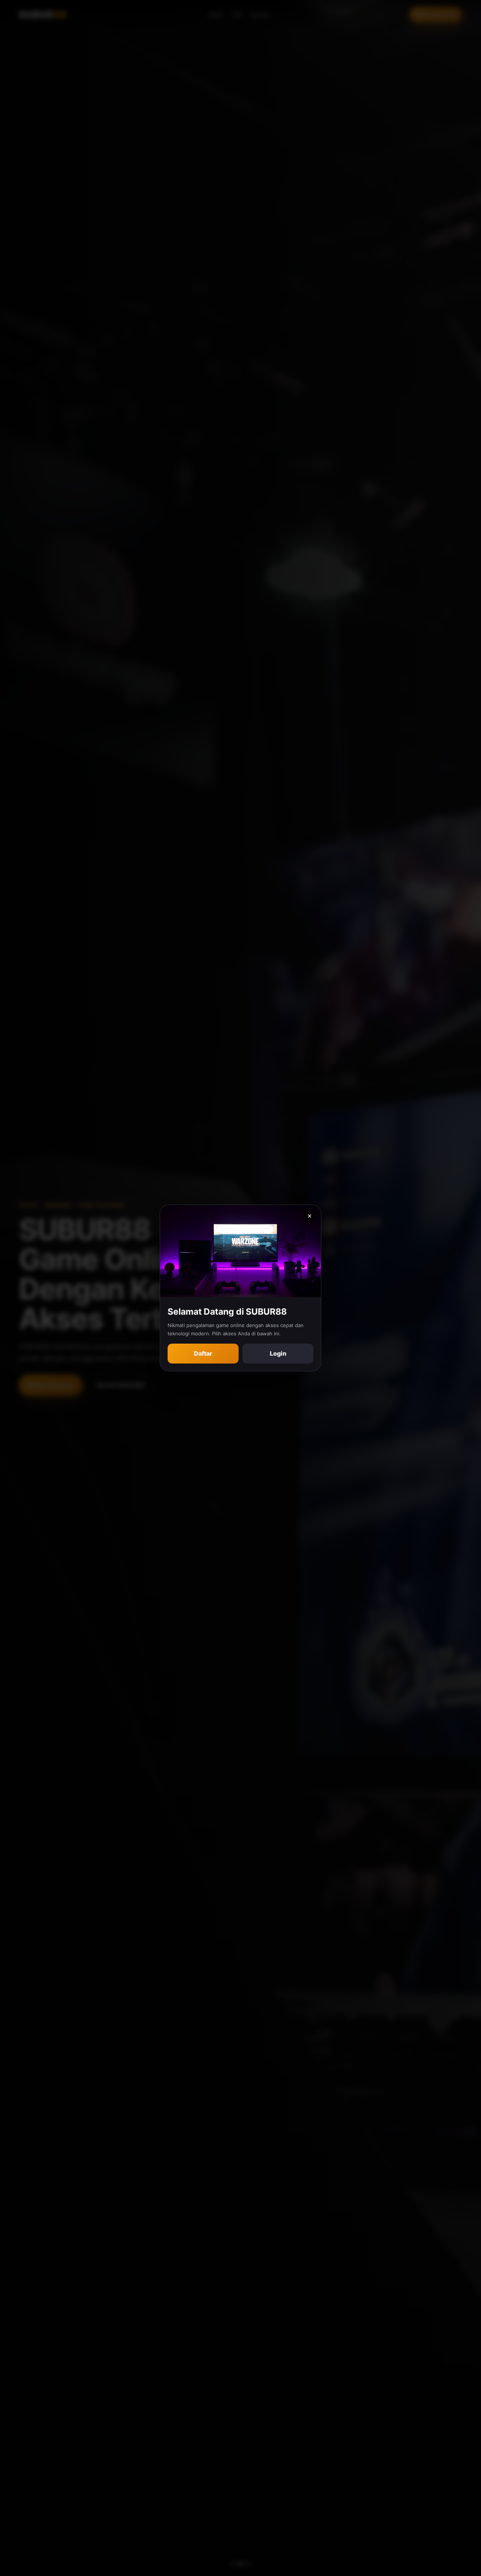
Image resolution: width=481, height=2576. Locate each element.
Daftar (203, 1353)
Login (278, 1353)
